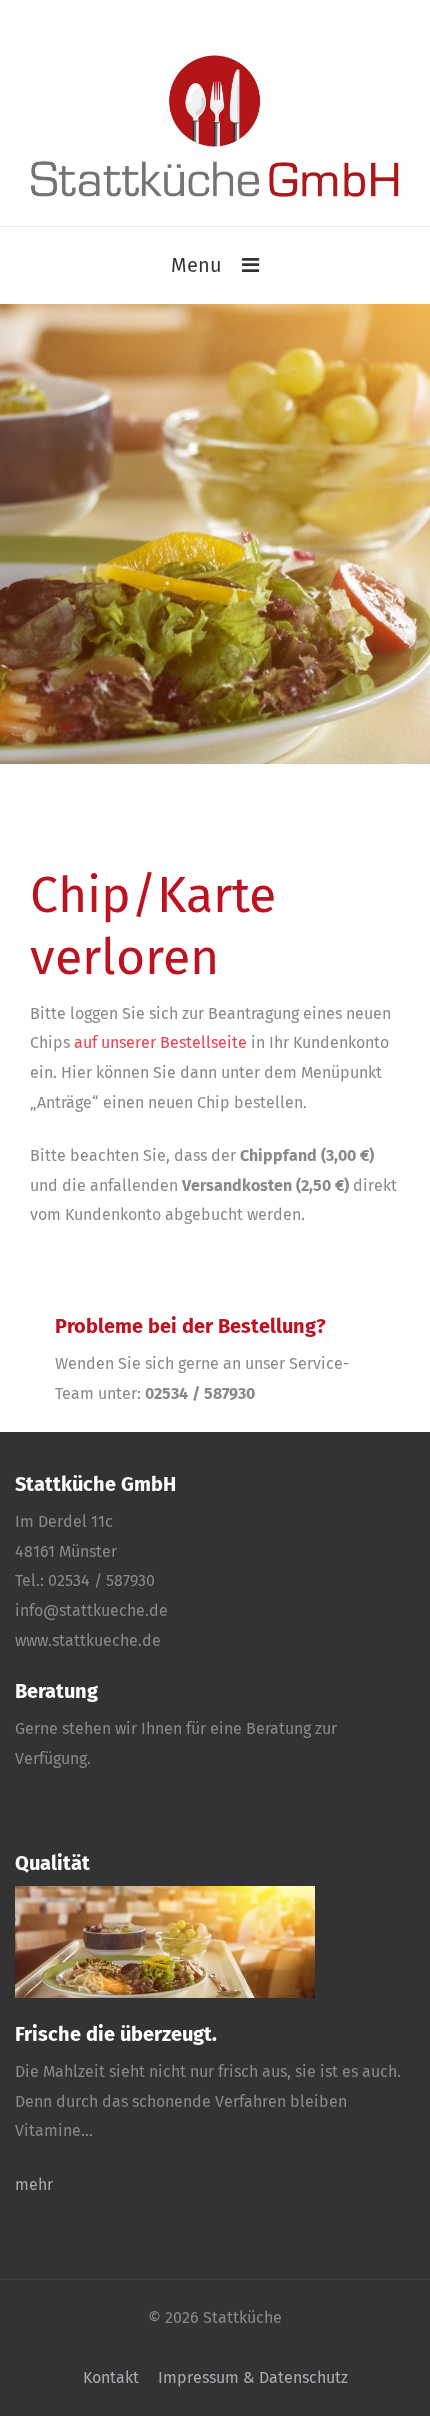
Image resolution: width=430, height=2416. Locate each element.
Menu (196, 265)
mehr (34, 2184)
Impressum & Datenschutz (253, 2377)
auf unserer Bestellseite (160, 1042)
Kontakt (111, 2377)
